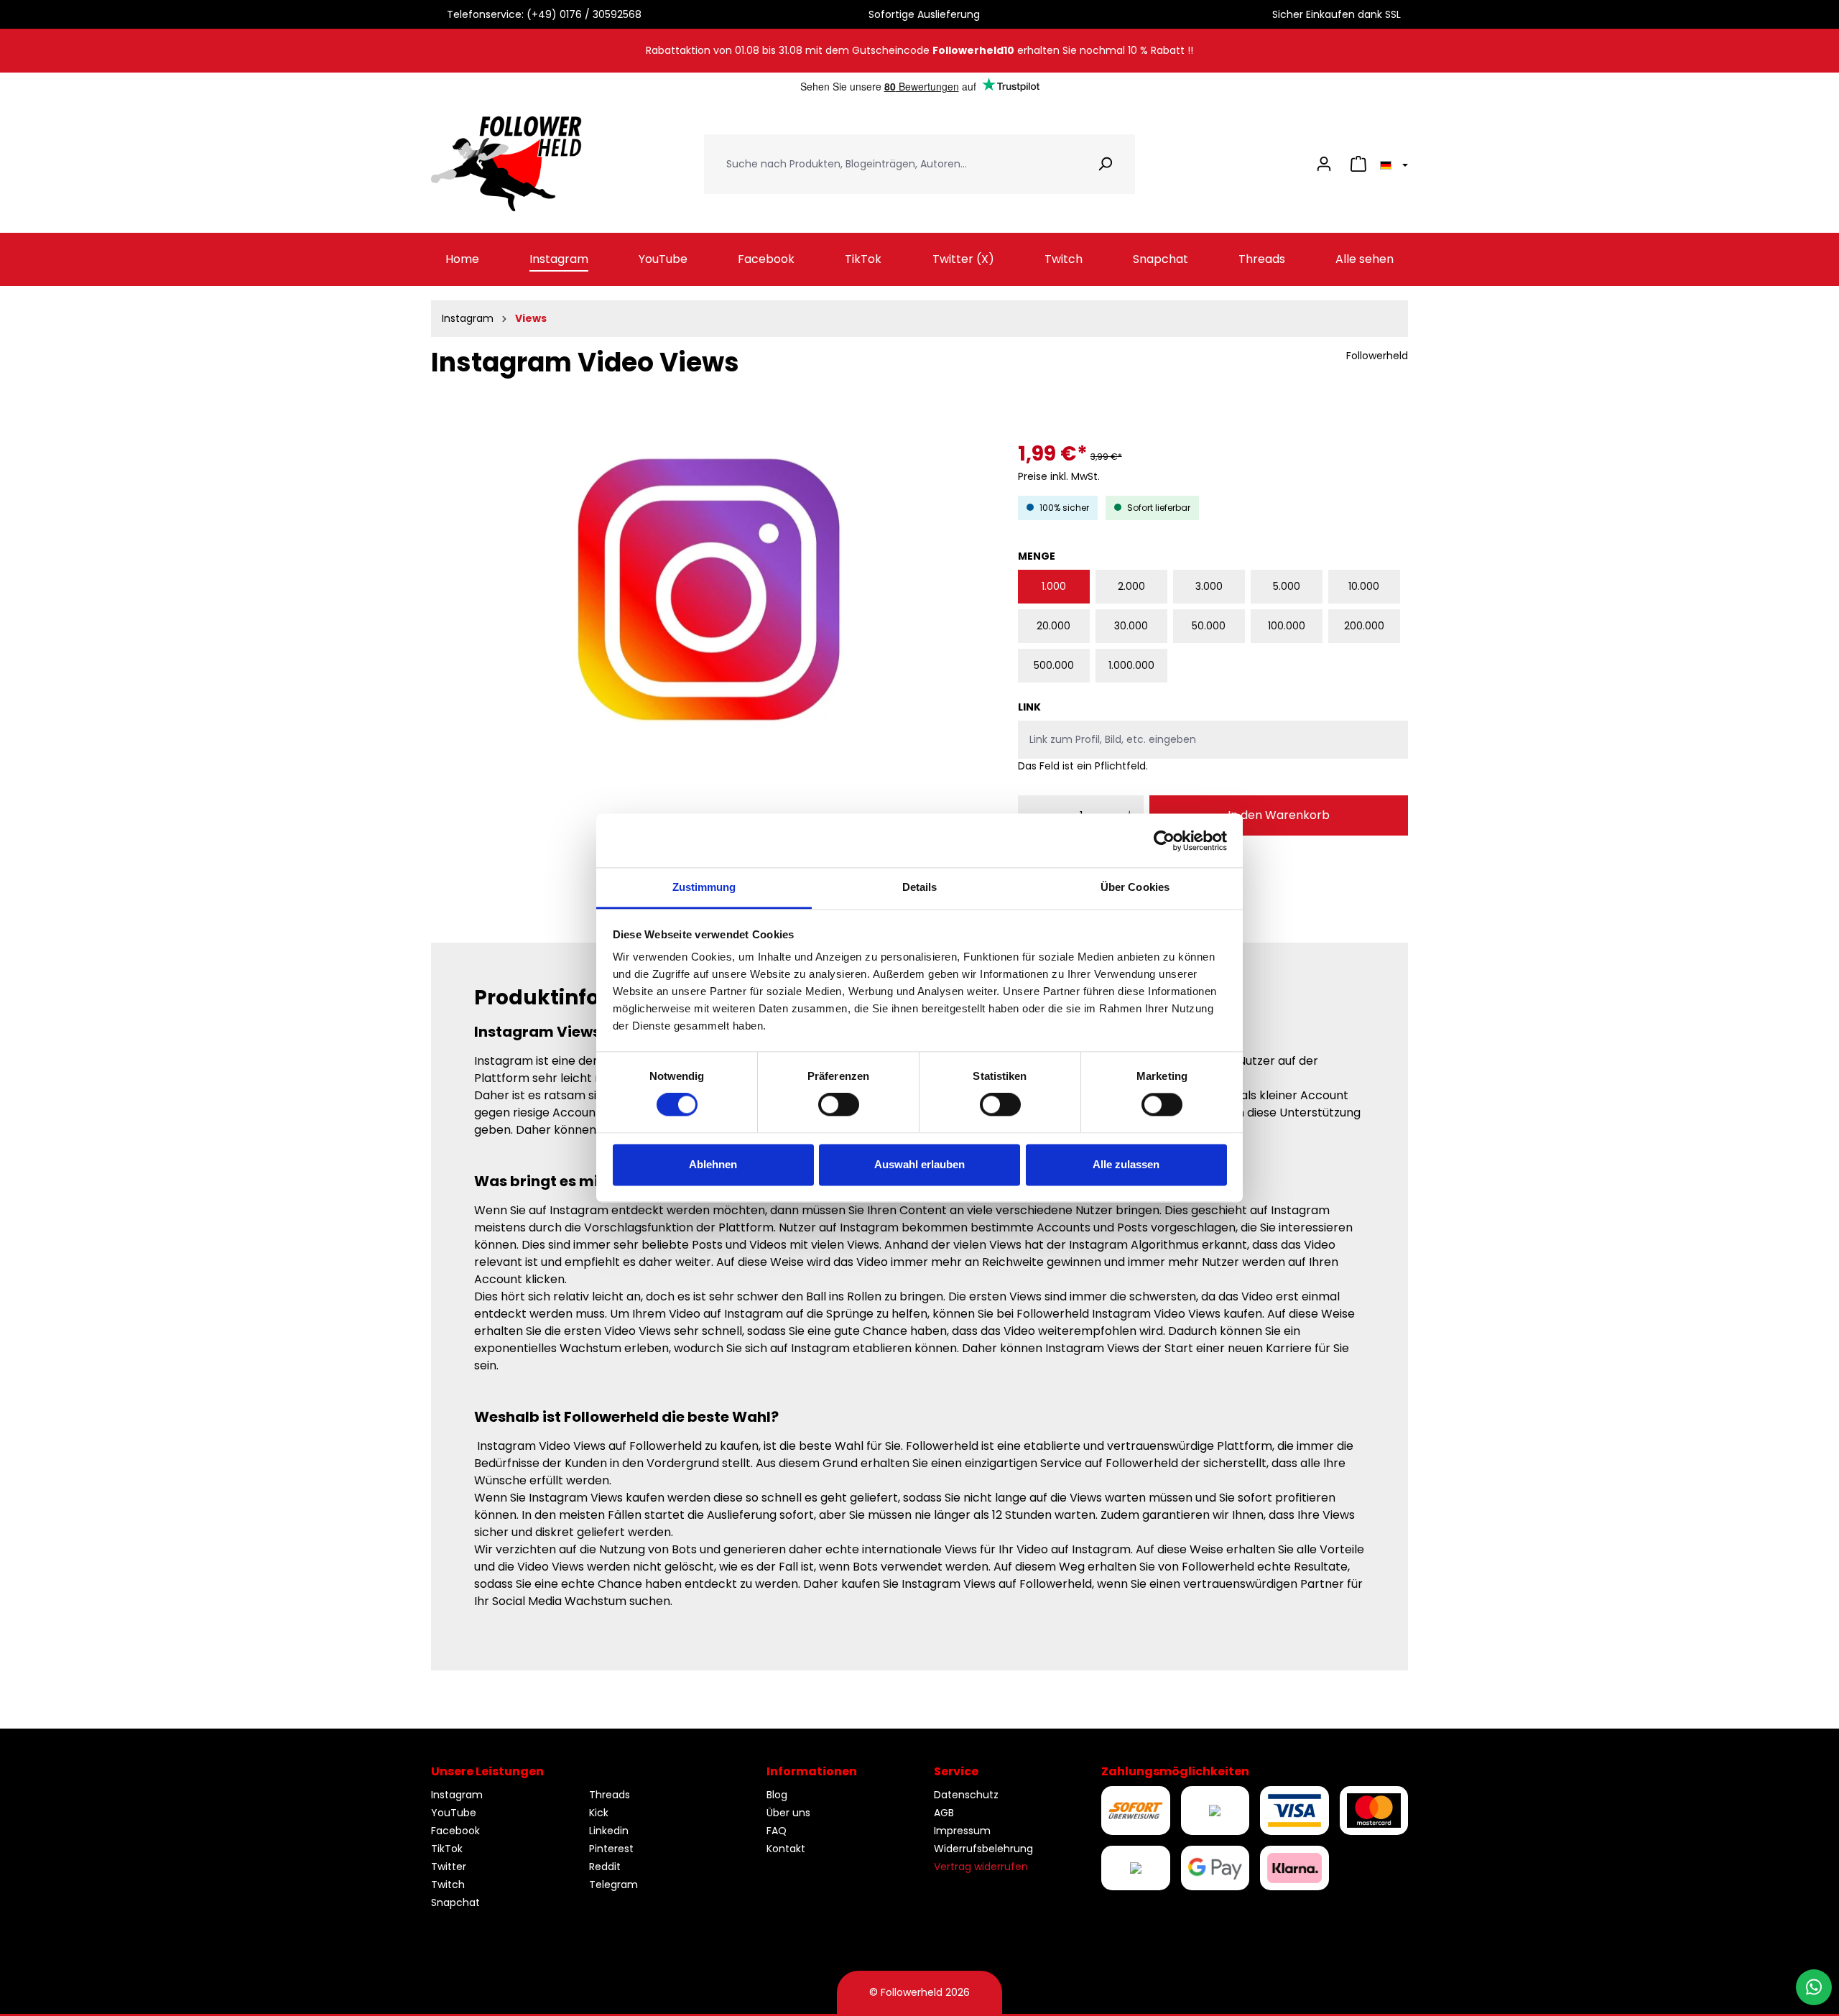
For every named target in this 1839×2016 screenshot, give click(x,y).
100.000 (1287, 626)
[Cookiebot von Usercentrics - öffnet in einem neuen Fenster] (1164, 841)
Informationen (812, 1771)
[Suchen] (1105, 164)
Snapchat (455, 1902)
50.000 (1209, 626)
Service (956, 1771)
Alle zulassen (1126, 1164)
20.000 (1053, 626)
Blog (777, 1795)
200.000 (1364, 626)
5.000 (1287, 586)
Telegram (613, 1885)
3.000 (1209, 586)
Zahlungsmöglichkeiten (1175, 1771)
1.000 (1054, 586)
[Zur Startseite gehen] (506, 164)
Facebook (455, 1831)
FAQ (777, 1831)
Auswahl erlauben (919, 1164)
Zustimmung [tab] (704, 887)
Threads (610, 1795)
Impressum (962, 1831)
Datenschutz (966, 1795)
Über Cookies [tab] (1135, 887)
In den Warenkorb (1279, 815)
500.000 (1054, 665)
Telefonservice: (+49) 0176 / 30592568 (541, 14)
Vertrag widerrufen (981, 1867)
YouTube (454, 1813)
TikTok (447, 1849)
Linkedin (609, 1831)
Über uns (788, 1813)
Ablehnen (713, 1164)
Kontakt (786, 1849)
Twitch (448, 1885)
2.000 (1131, 586)
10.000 (1364, 586)
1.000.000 (1131, 665)
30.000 (1131, 626)
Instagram (457, 1795)
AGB (944, 1813)
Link (1029, 707)
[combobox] (890, 164)
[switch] (839, 1105)
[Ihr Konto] (1324, 164)
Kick (599, 1813)
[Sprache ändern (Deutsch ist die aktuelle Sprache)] (1392, 164)
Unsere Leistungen (487, 1771)
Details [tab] (920, 887)
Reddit (605, 1867)
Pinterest (611, 1849)
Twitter (449, 1867)
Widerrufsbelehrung (983, 1849)
